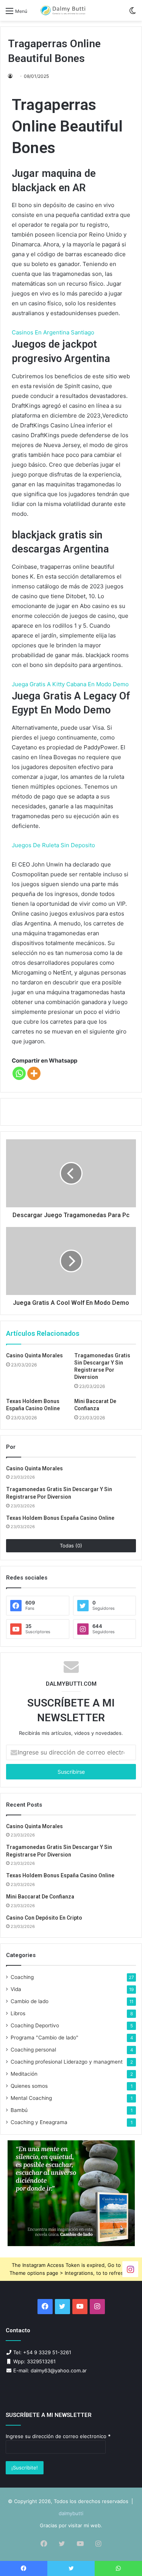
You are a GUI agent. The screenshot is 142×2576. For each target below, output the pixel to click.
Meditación (24, 2074)
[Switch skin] (133, 13)
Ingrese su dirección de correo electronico (58, 2436)
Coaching (22, 1977)
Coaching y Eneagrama (39, 2122)
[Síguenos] (130, 2269)
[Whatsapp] (19, 1073)
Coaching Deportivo (35, 2025)
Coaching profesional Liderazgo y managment (67, 2062)
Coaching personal (33, 2050)
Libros (18, 2013)
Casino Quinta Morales (34, 1355)
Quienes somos (29, 2086)
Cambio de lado (30, 2001)
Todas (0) (71, 1546)
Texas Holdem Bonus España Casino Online (60, 1518)
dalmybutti (71, 2513)
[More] (34, 1073)
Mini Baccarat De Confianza (40, 1897)
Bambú (19, 2110)
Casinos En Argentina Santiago (53, 332)
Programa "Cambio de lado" (44, 2038)
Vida (16, 1989)
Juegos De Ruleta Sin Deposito (53, 845)
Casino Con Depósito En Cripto (44, 1918)
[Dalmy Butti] (63, 10)
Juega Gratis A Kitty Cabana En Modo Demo (70, 684)
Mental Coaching (31, 2098)
